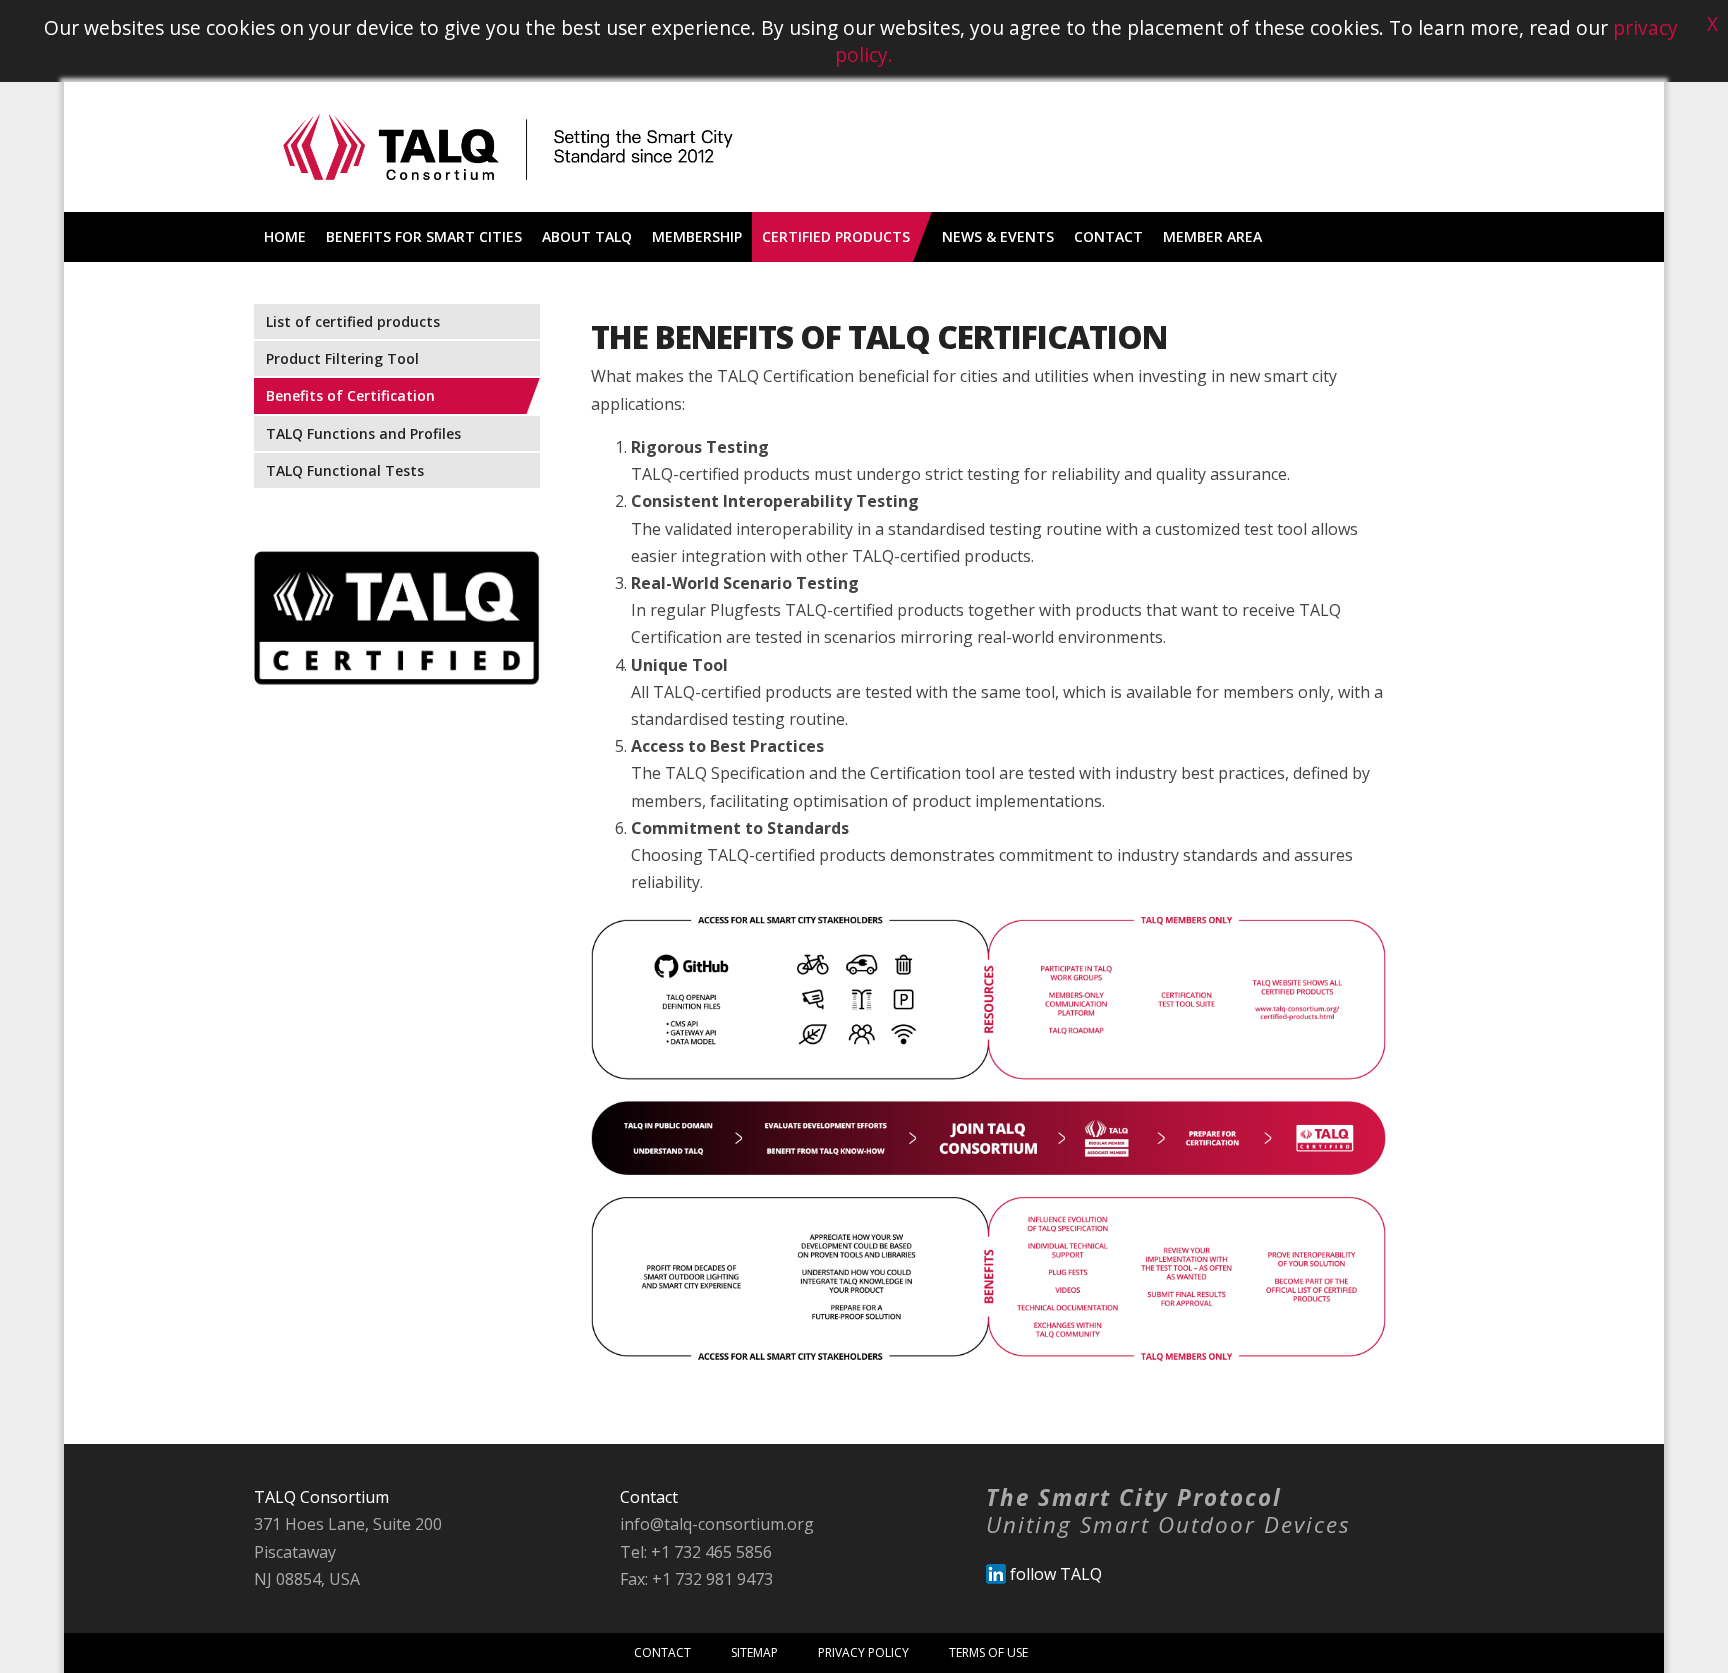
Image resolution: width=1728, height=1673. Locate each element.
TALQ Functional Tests (345, 470)
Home (285, 236)
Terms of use (988, 1652)
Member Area (1212, 236)
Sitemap (754, 1652)
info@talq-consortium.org (717, 1524)
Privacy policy (863, 1652)
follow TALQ (1054, 1574)
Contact (662, 1652)
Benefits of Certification (350, 395)
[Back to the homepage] (508, 206)
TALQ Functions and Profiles (363, 433)
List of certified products (353, 321)
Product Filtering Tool (342, 358)
